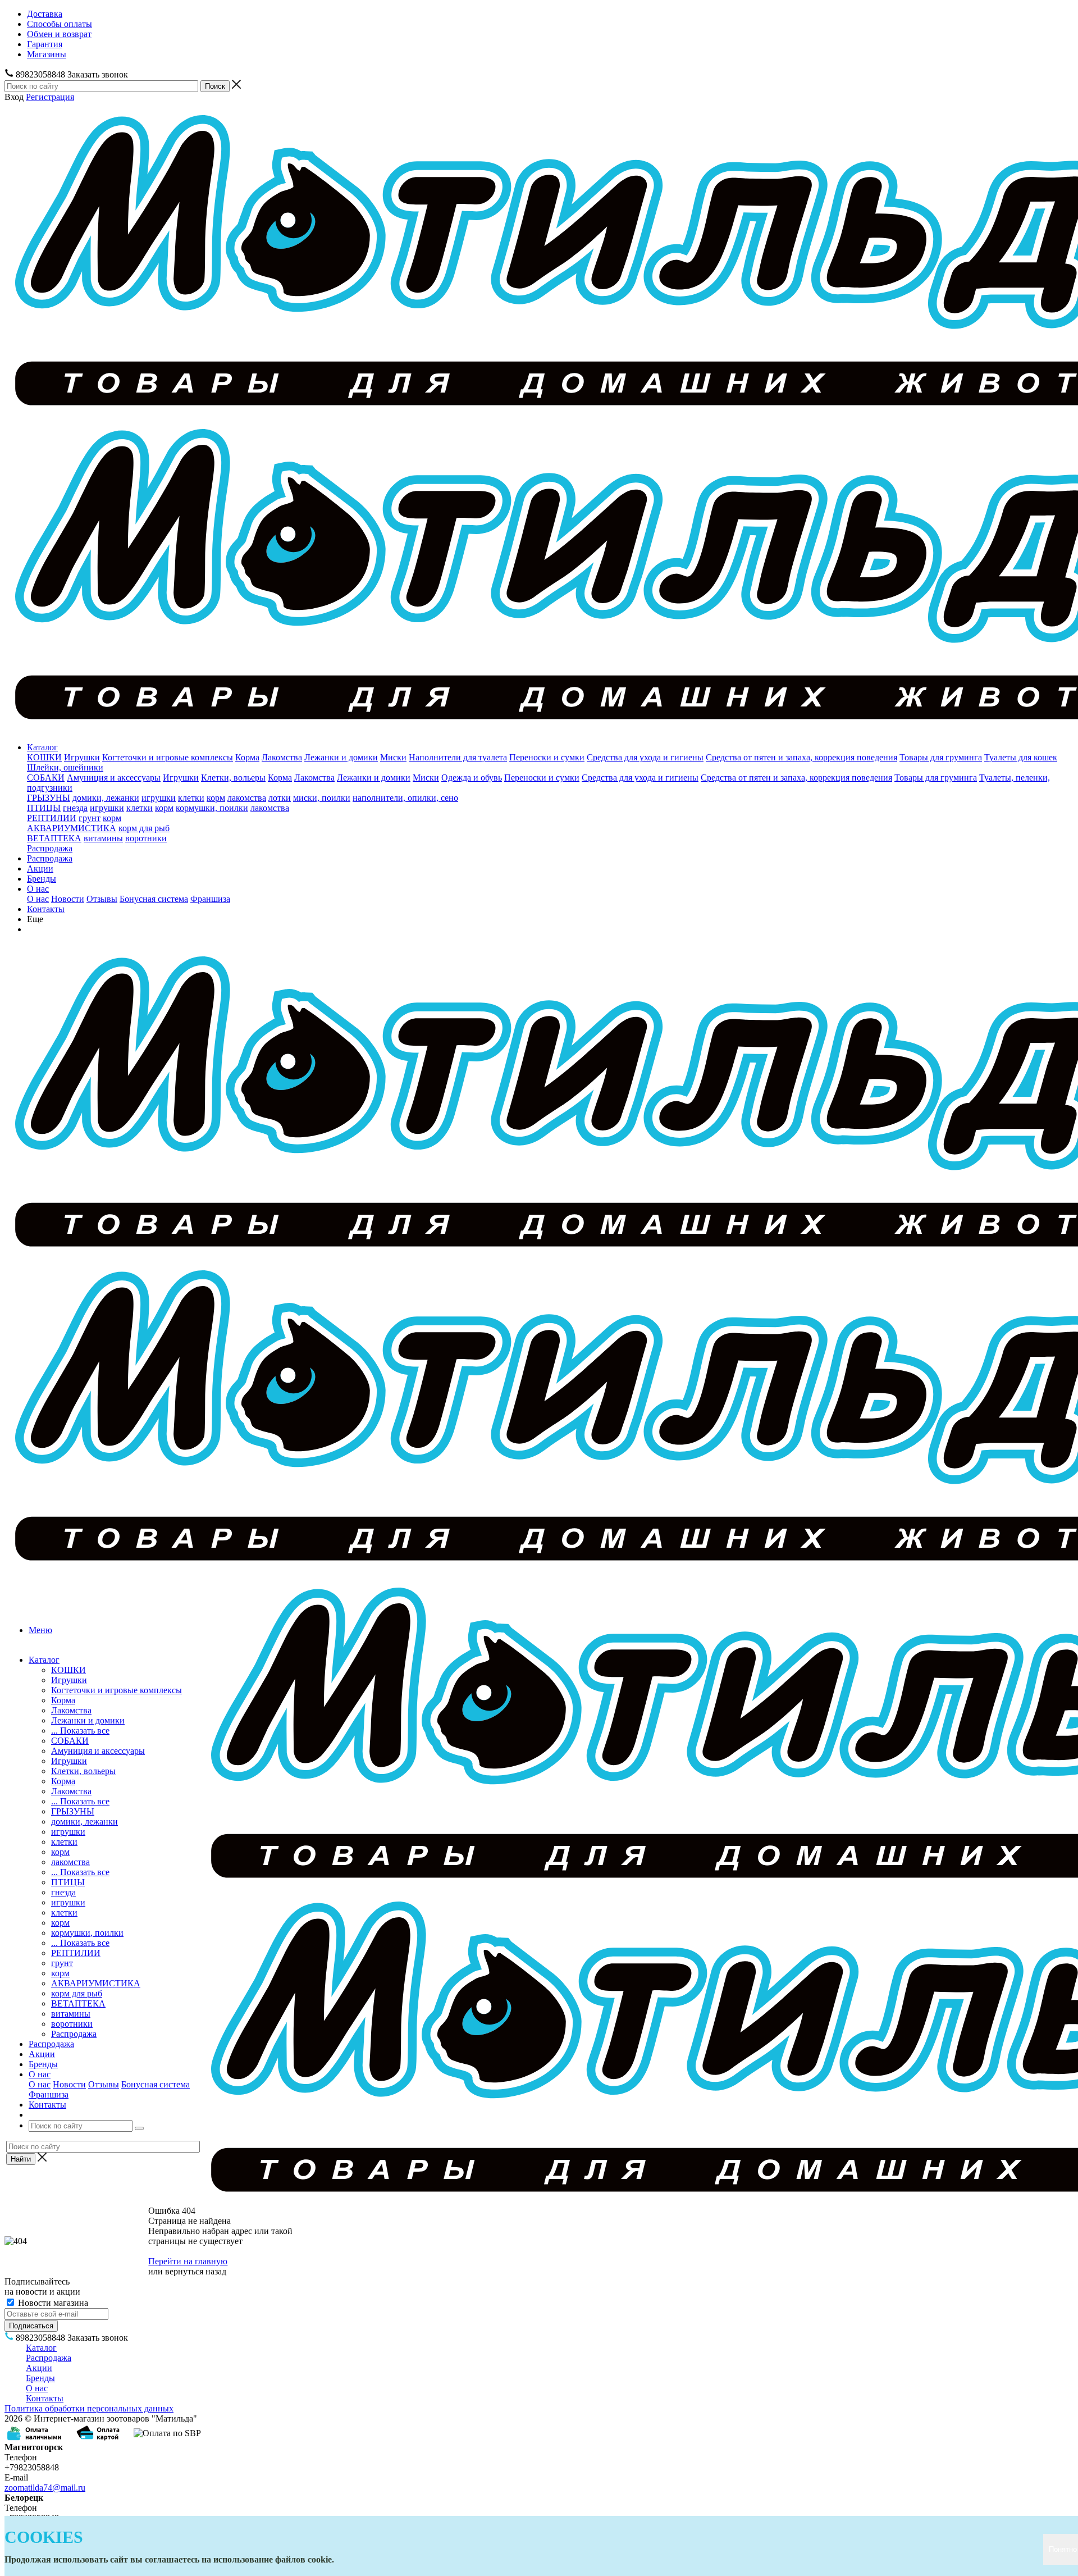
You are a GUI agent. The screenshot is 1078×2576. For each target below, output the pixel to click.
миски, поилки (322, 798)
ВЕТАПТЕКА (54, 838)
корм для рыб (144, 828)
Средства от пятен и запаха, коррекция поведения (801, 757)
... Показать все (80, 1731)
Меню (40, 1630)
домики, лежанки (106, 798)
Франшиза (210, 899)
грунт (90, 818)
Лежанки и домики (341, 757)
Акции (40, 868)
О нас (38, 889)
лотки (280, 798)
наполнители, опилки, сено (405, 798)
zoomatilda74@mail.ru (45, 2488)
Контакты (46, 909)
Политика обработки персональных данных (89, 2408)
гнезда (75, 808)
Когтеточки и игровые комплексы (168, 757)
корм (216, 798)
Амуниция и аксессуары (114, 778)
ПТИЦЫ (44, 808)
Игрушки (82, 757)
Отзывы (102, 899)
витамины (103, 838)
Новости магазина (52, 2303)
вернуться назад (196, 2271)
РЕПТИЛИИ (52, 818)
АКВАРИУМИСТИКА (72, 828)
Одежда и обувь (472, 778)
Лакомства (282, 757)
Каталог (42, 747)
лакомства (247, 798)
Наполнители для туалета (458, 757)
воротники (146, 838)
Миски (393, 757)
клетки (191, 798)
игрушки (159, 798)
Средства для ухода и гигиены (645, 757)
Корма (247, 757)
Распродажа (50, 848)
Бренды (42, 879)
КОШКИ (44, 757)
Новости (68, 899)
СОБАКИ (46, 778)
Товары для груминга (941, 757)
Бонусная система (154, 899)
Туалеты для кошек (1021, 757)
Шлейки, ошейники (65, 767)
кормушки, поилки (212, 808)
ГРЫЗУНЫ (49, 798)
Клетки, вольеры (233, 778)
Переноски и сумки (547, 757)
